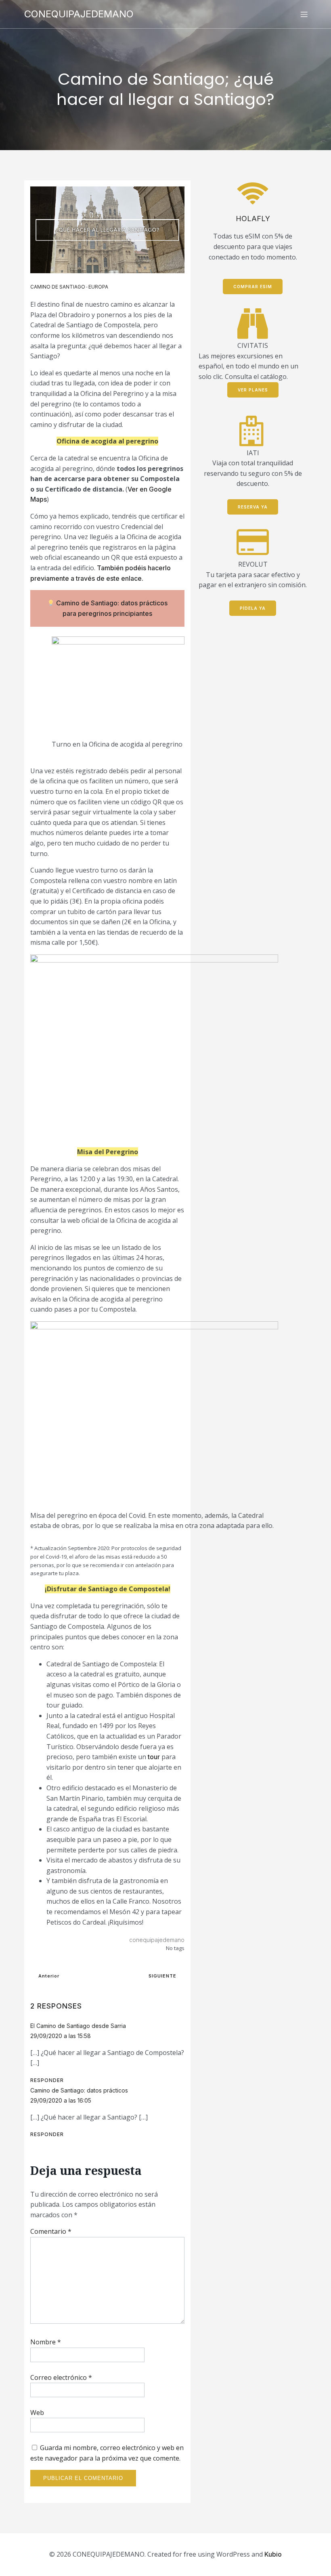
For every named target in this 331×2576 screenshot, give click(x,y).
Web (37, 2413)
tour (154, 1757)
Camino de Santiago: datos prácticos (79, 2090)
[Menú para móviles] (304, 14)
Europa (98, 287)
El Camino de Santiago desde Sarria (78, 2026)
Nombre (46, 2342)
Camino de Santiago (58, 287)
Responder (47, 2080)
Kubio (273, 2554)
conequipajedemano (157, 1940)
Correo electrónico (61, 2377)
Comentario (51, 2231)
